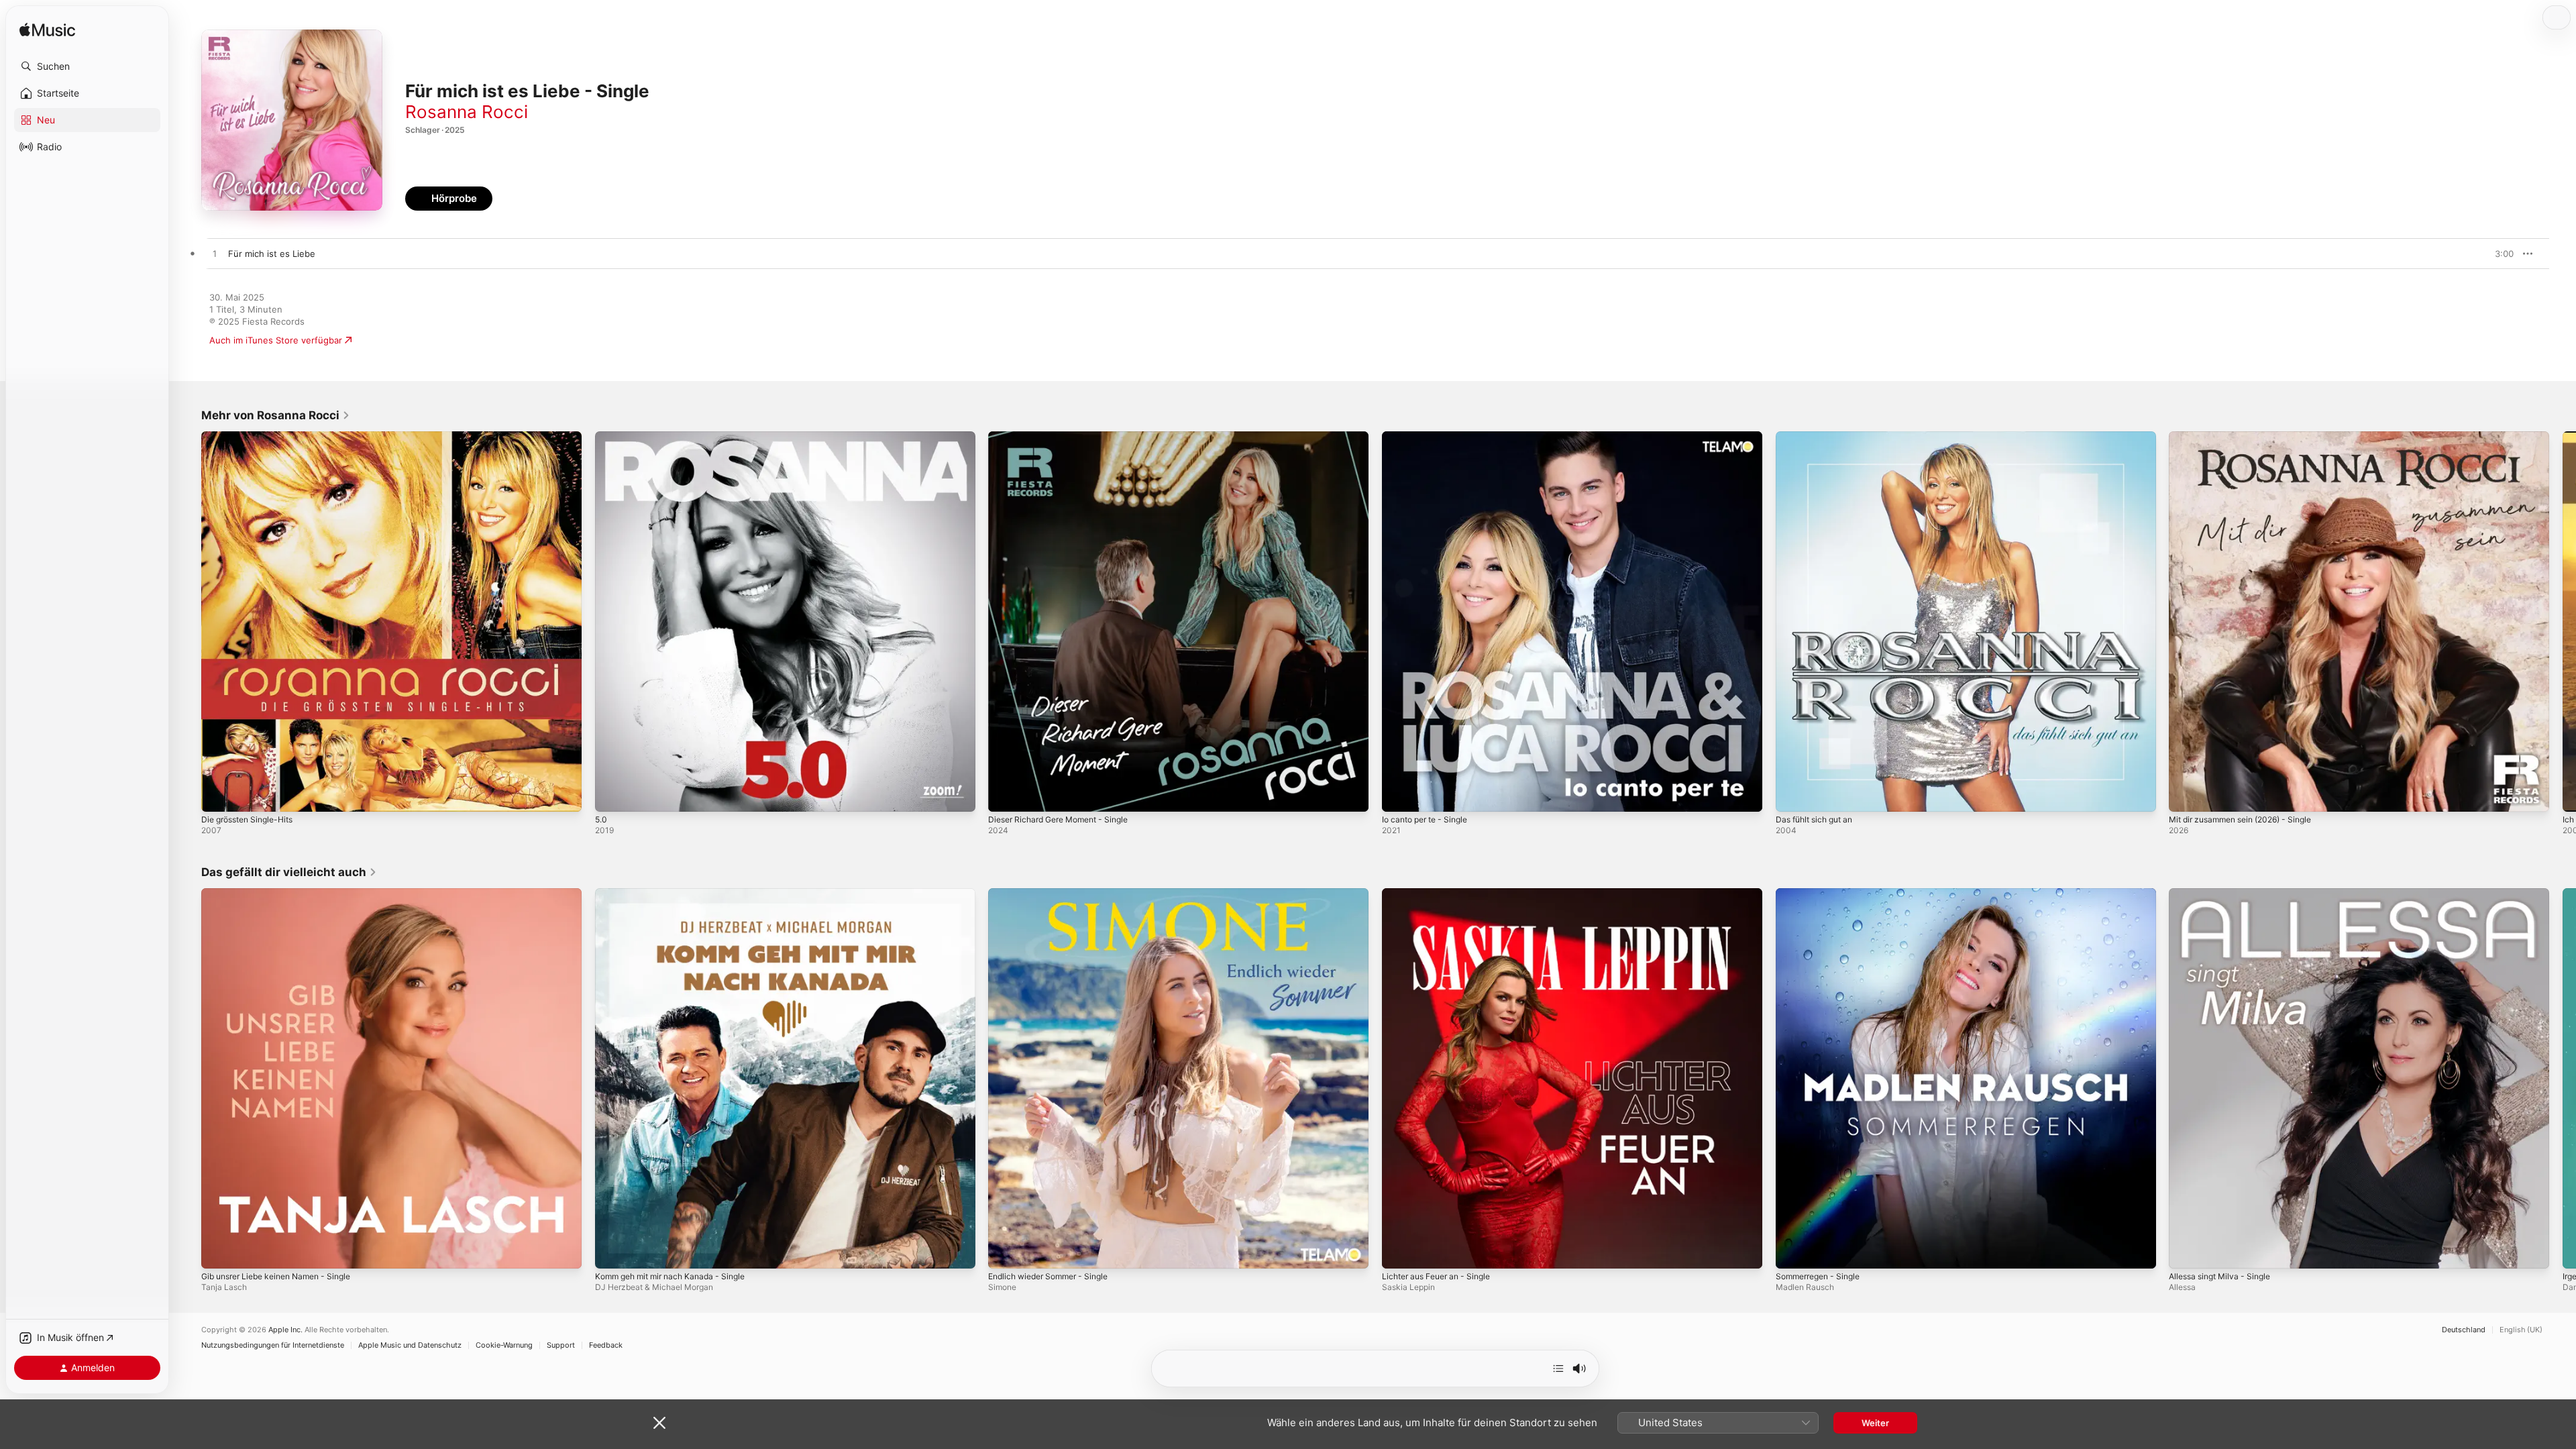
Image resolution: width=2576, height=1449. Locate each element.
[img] (47, 31)
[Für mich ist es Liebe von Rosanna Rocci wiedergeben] (215, 254)
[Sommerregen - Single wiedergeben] (1792, 1251)
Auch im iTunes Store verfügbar (276, 340)
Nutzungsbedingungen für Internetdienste (273, 1345)
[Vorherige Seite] (188, 621)
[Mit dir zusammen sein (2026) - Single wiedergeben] (2186, 795)
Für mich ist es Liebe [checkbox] (272, 254)
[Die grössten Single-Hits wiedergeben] (218, 795)
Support (561, 1345)
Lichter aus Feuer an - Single (1442, 894)
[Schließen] (659, 1423)
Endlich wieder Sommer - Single (1055, 894)
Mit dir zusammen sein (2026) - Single (2249, 437)
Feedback (606, 1345)
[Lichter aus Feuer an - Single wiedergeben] (1399, 1251)
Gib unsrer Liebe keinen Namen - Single (285, 894)
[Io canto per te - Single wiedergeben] (1399, 795)
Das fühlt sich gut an (1819, 437)
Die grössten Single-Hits (253, 437)
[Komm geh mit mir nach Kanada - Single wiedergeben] (612, 1251)
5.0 (602, 437)
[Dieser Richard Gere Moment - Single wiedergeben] (1005, 795)
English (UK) (2521, 1330)
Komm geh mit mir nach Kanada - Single (678, 894)
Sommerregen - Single (1823, 894)
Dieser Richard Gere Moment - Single (1066, 437)
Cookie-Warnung (504, 1345)
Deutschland (2464, 1330)
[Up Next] (1558, 1368)
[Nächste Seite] (2563, 621)
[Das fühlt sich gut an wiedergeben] (1792, 795)
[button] (87, 66)
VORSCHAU (2495, 254)
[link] (276, 415)
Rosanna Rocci (467, 112)
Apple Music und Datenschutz (410, 1345)
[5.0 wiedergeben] (612, 795)
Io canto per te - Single (1430, 437)
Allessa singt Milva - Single (2225, 894)
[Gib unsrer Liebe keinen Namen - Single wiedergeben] (218, 1251)
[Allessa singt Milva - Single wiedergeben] (2186, 1251)
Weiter (1875, 1423)
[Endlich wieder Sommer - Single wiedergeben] (1005, 1251)
